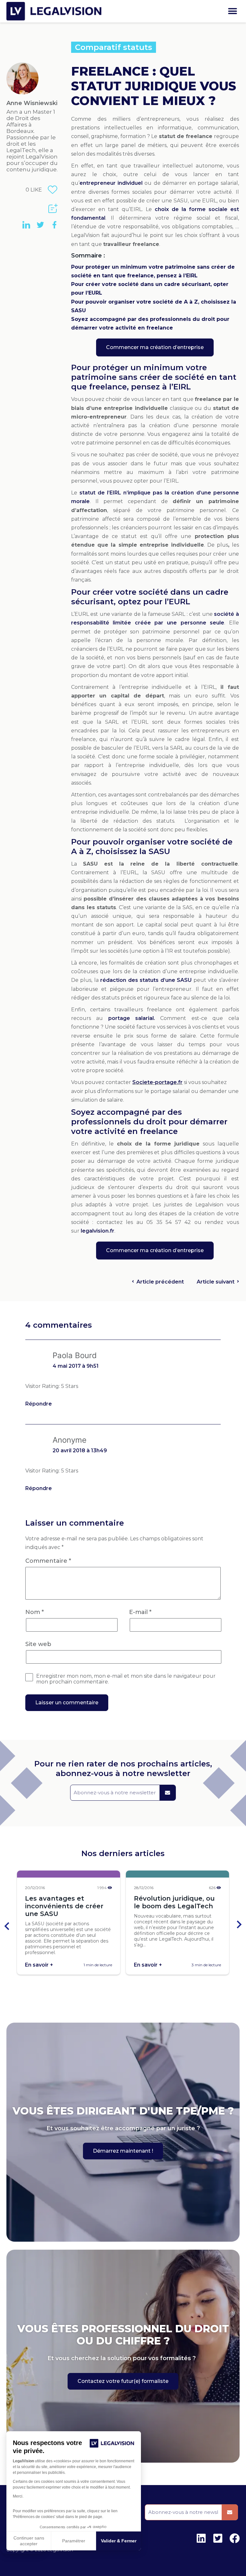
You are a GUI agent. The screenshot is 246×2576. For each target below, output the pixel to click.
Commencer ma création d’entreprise (155, 347)
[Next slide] (239, 1925)
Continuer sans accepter (29, 2541)
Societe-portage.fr (157, 1082)
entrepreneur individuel (111, 183)
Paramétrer (74, 2541)
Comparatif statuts (114, 47)
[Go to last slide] (7, 1925)
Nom (35, 1612)
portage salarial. (132, 1018)
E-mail (140, 1612)
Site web (38, 1644)
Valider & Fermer (119, 2541)
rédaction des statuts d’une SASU (146, 980)
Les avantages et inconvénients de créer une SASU (64, 1906)
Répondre (39, 1404)
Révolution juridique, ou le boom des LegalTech (174, 1902)
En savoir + (39, 1965)
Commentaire (48, 1561)
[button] (232, 11)
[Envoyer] (168, 1793)
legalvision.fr (98, 1231)
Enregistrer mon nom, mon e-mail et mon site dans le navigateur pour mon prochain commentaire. (126, 1679)
